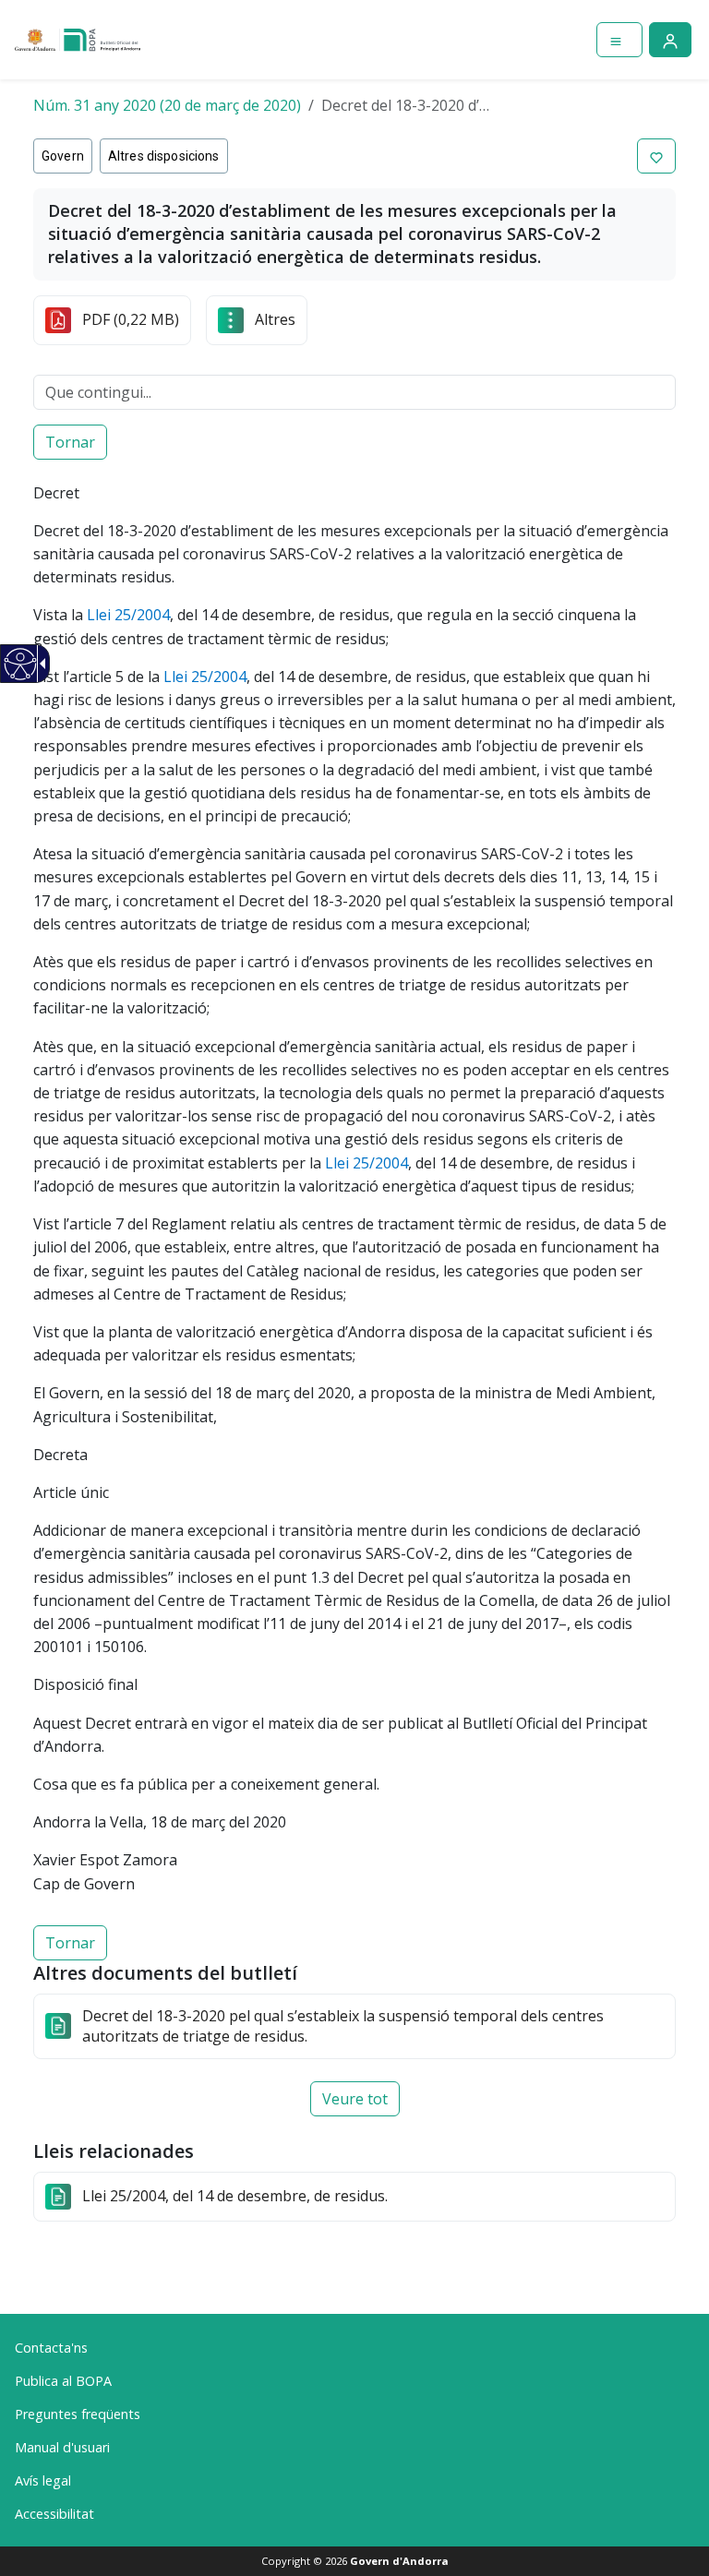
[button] (656, 156)
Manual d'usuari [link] (62, 2447)
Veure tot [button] (355, 2099)
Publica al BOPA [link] (63, 2381)
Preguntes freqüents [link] (78, 2414)
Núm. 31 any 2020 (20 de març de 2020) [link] (167, 105)
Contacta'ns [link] (51, 2348)
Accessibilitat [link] (54, 2514)
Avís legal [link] (43, 2480)
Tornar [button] (70, 442)
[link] (21, 664)
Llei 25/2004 (128, 615)
